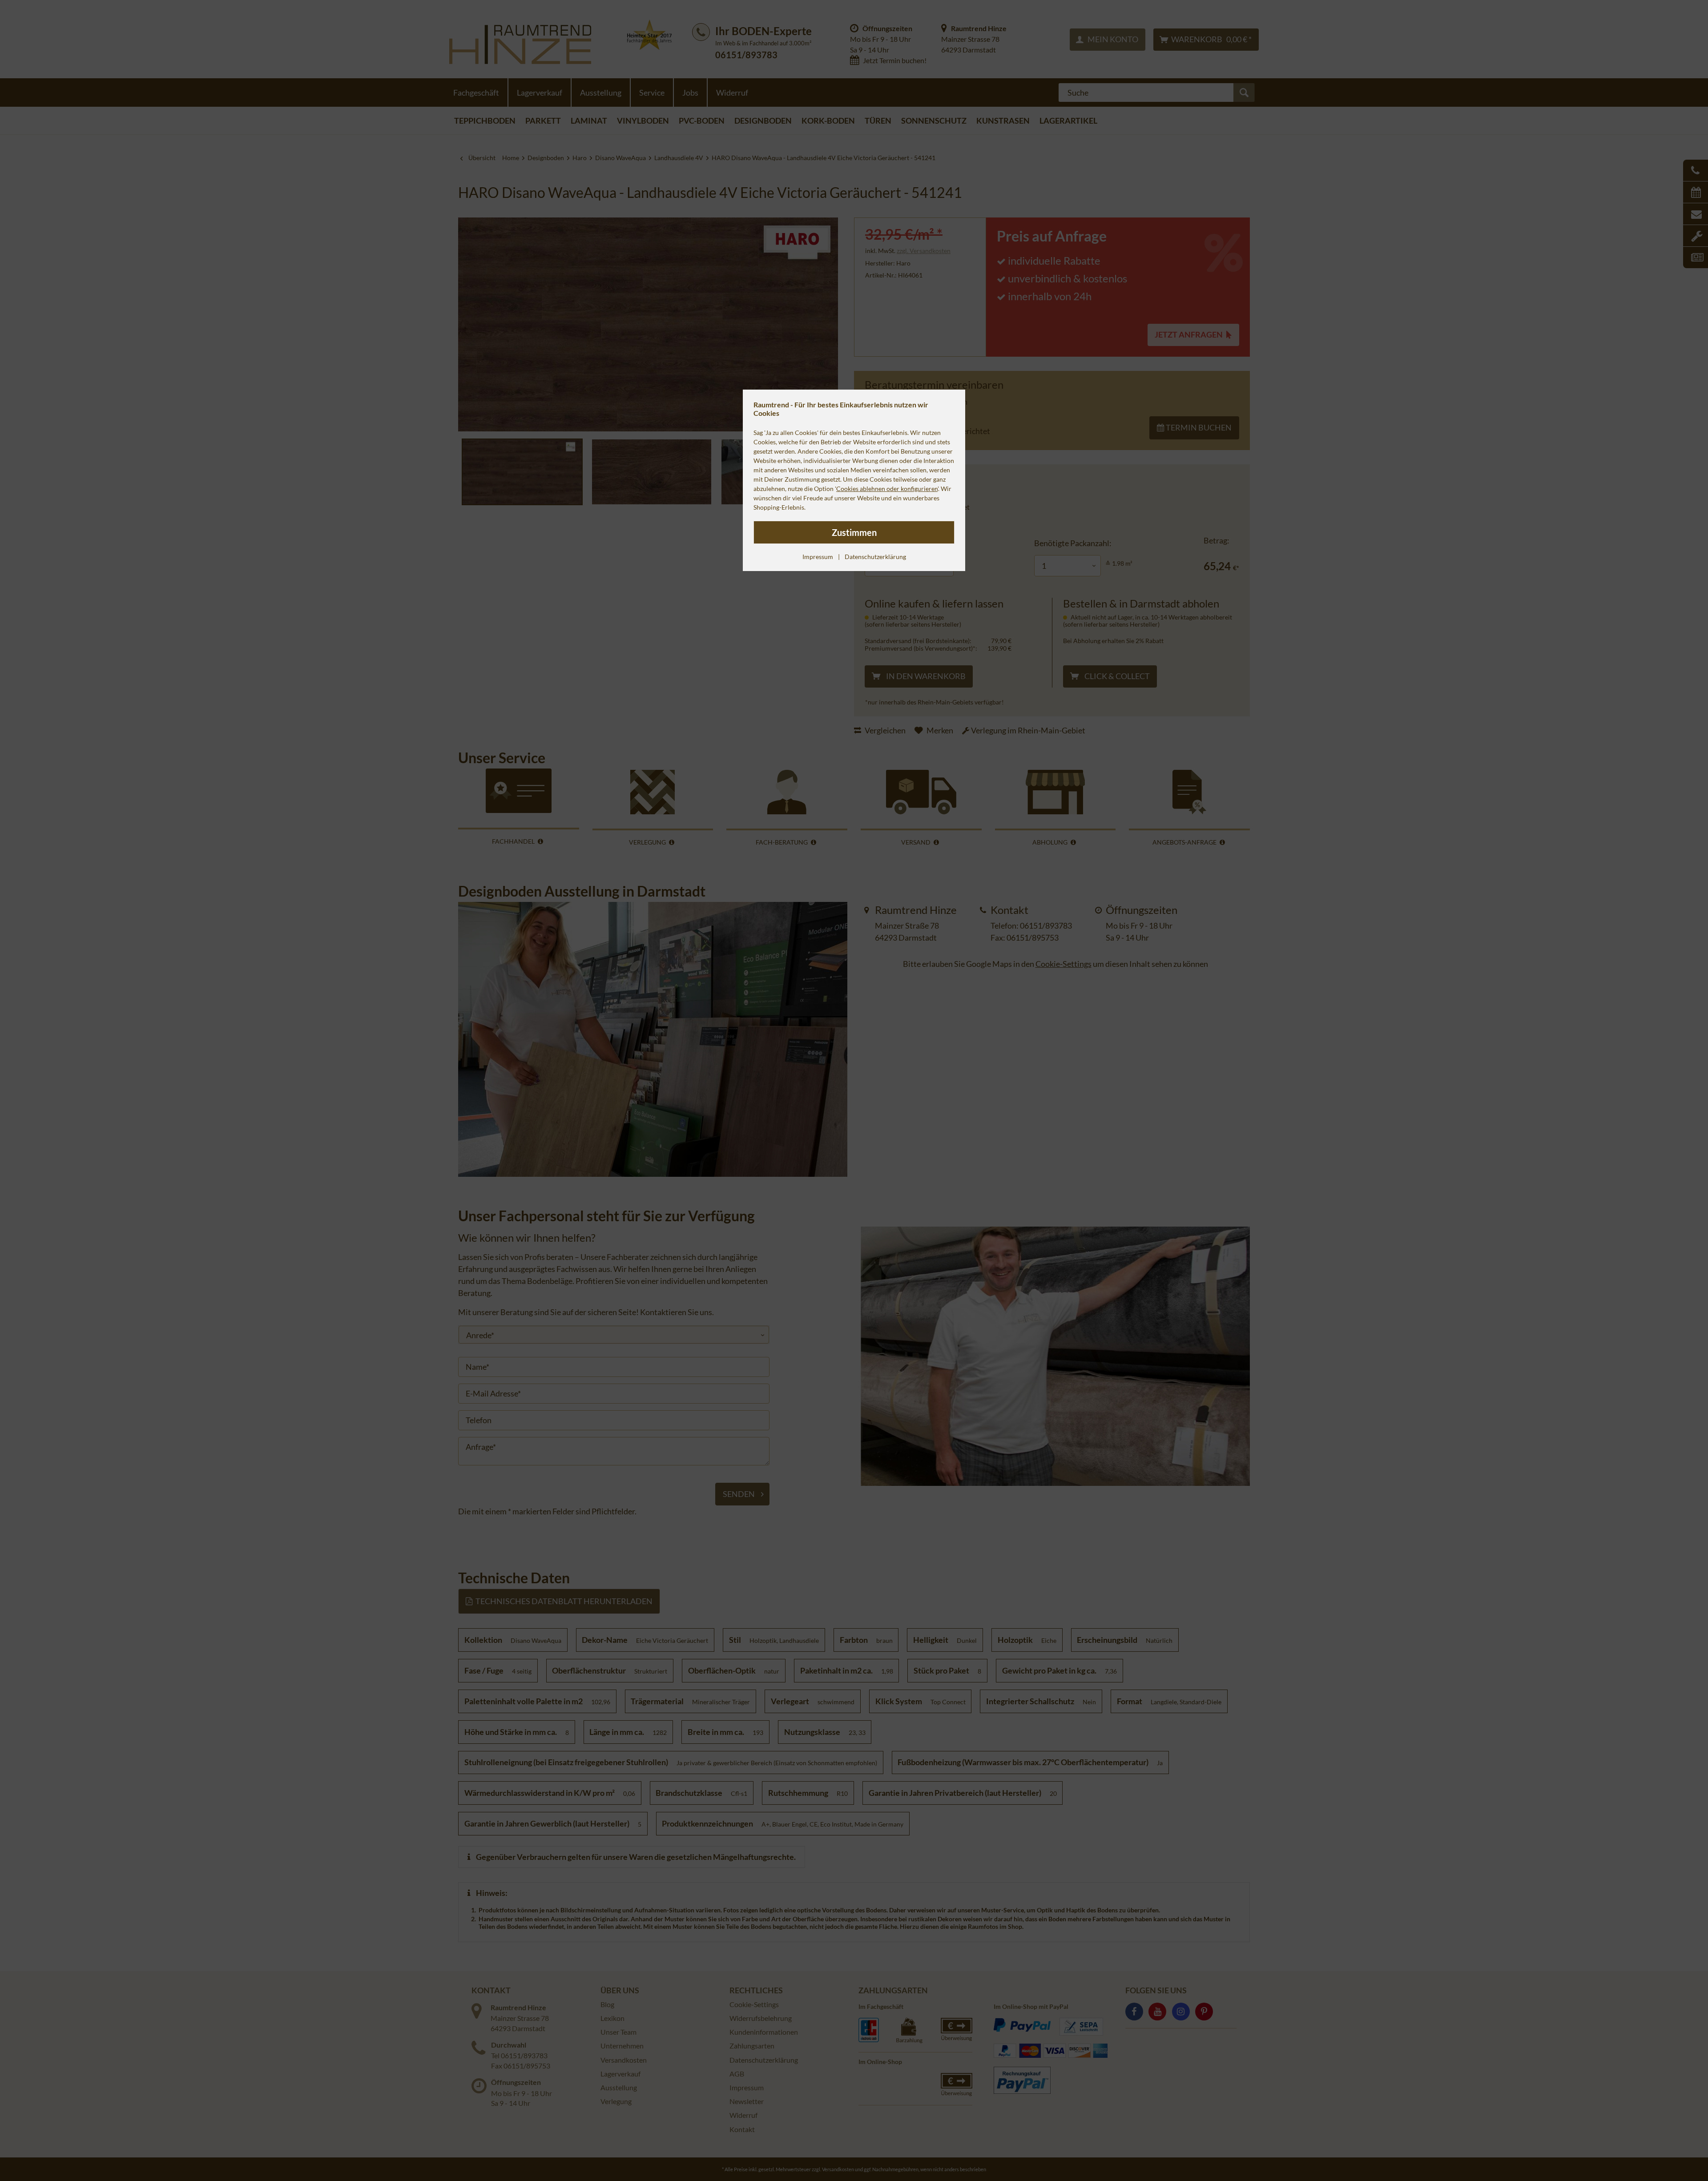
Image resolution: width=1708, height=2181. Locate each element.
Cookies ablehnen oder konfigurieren (887, 489)
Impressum (818, 557)
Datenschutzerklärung (875, 557)
